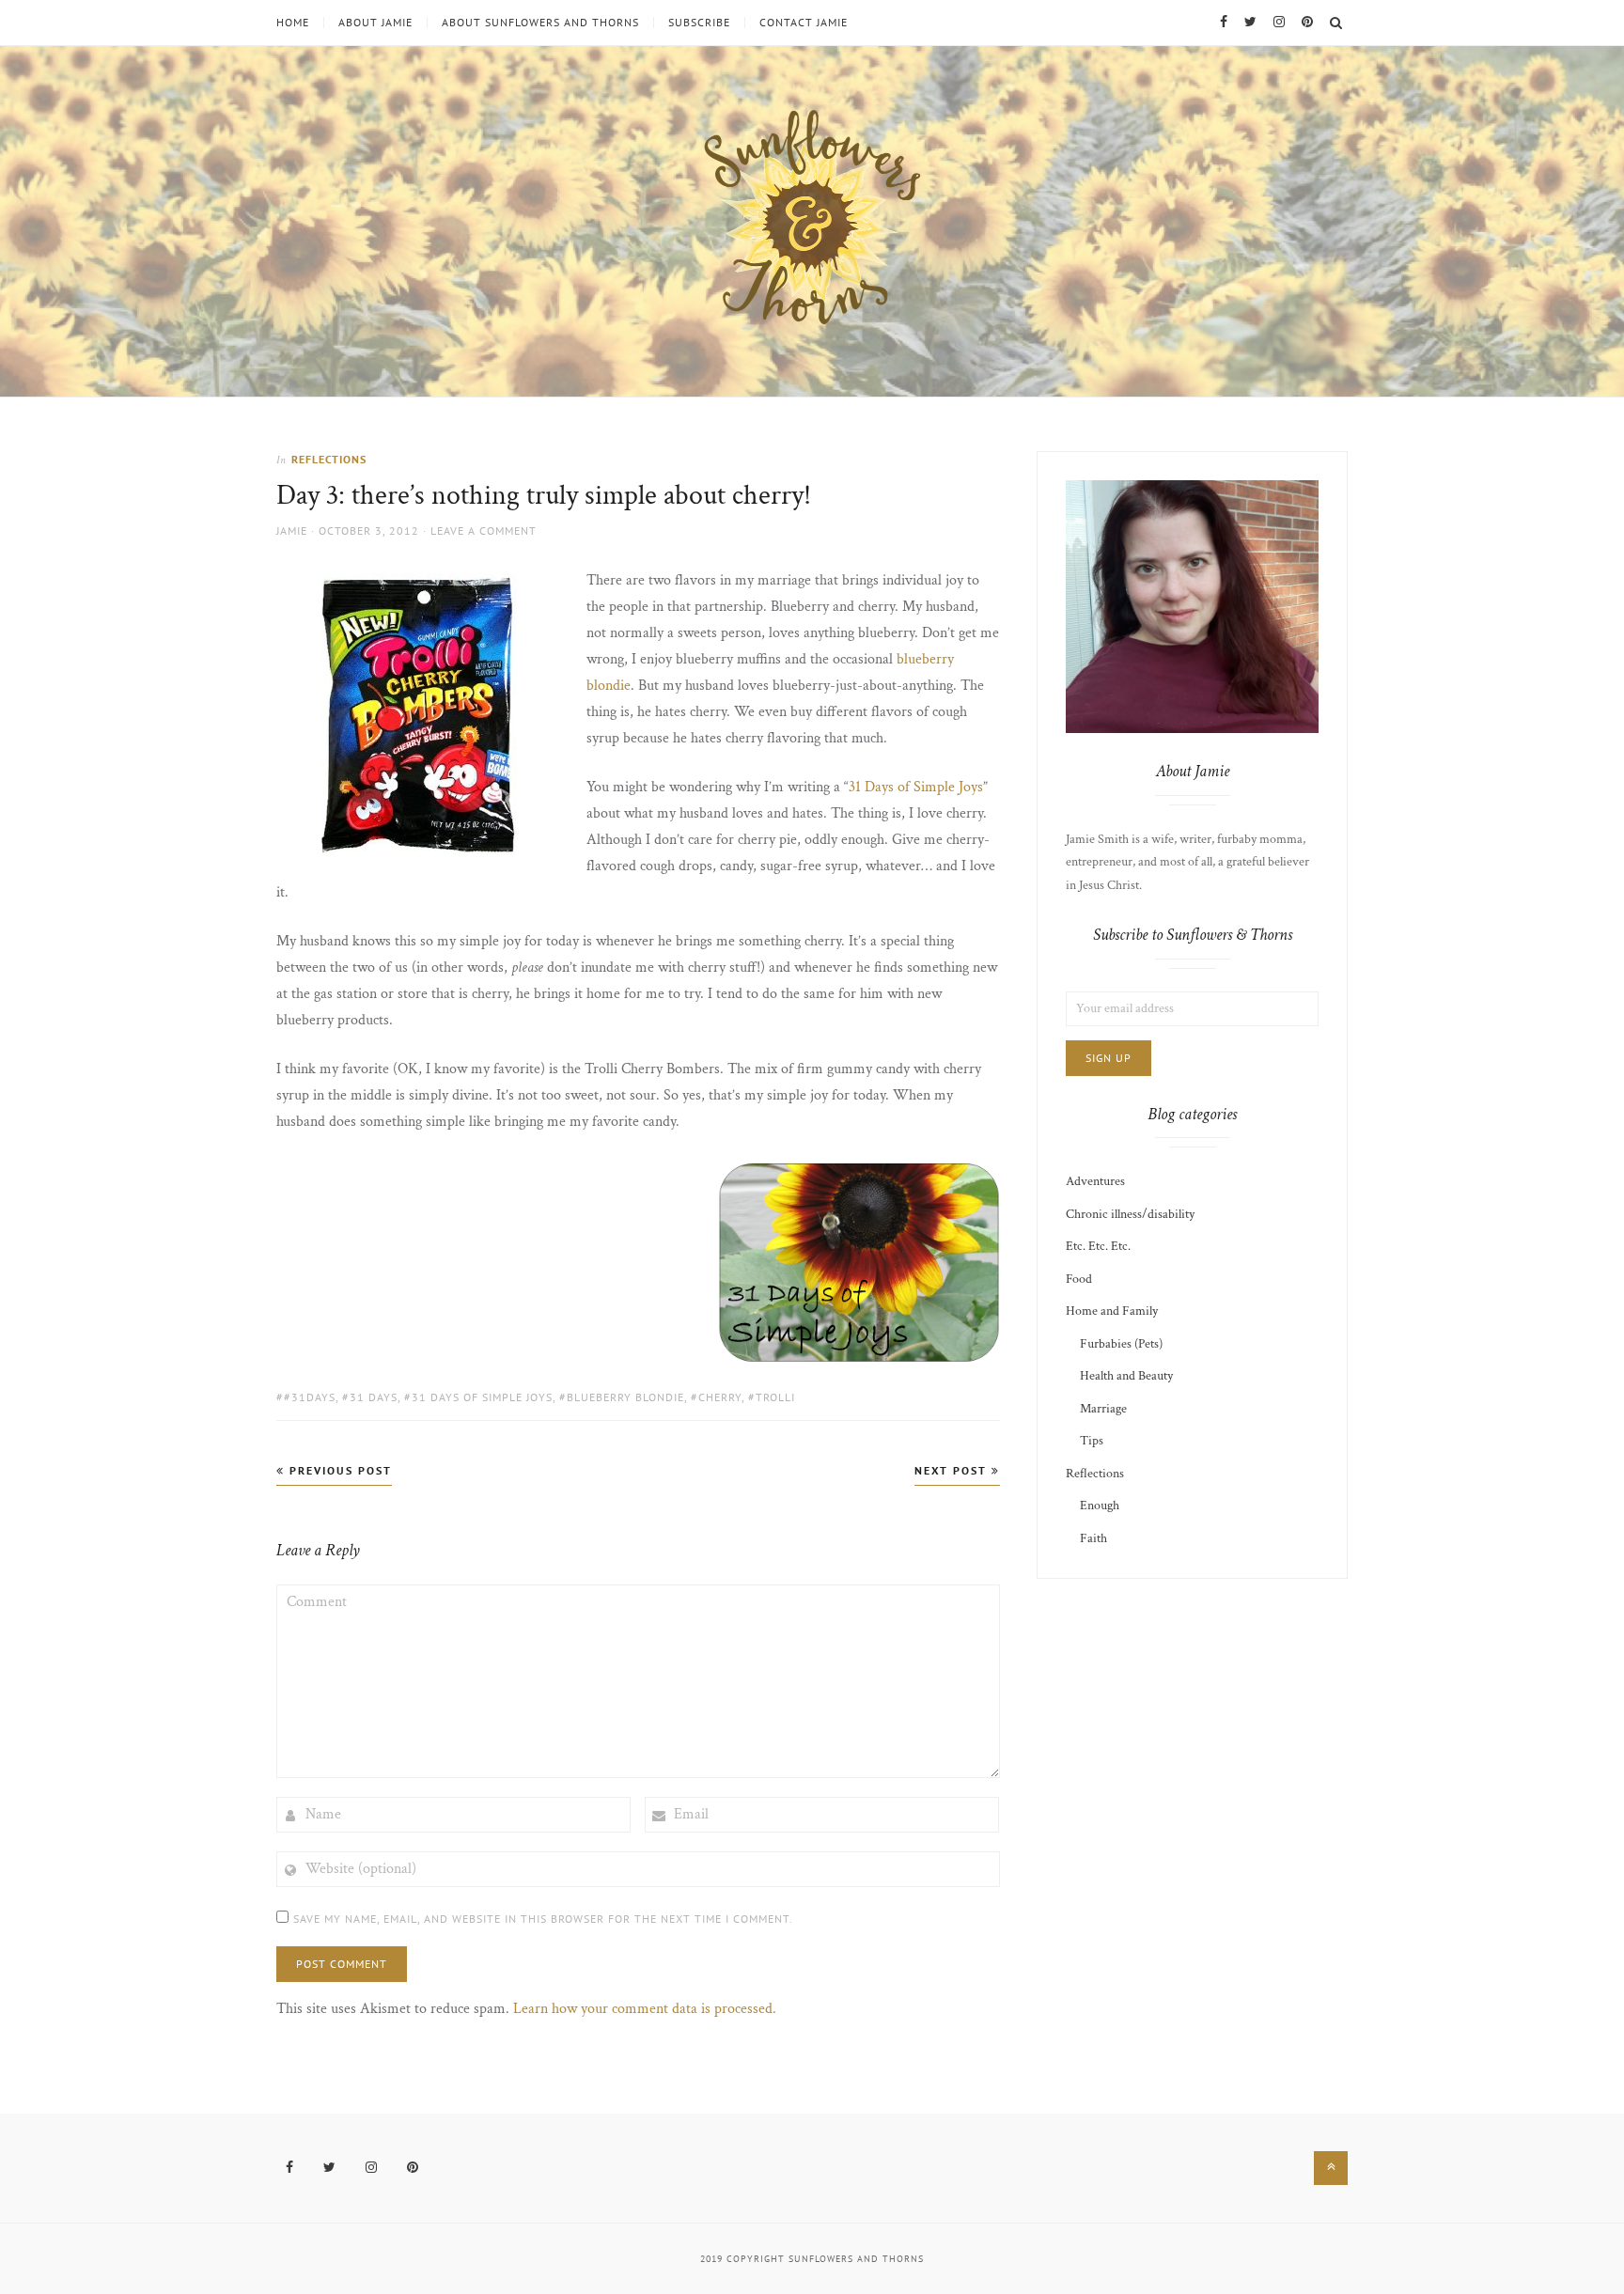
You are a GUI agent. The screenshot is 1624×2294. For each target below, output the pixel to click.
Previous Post (338, 1470)
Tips (1092, 1441)
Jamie (292, 531)
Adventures (1095, 1181)
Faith (1093, 1538)
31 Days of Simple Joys (916, 787)
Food (1079, 1279)
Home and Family (1112, 1311)
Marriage (1103, 1409)
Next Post (953, 1470)
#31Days (310, 1397)
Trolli (775, 1397)
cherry (720, 1397)
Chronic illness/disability (1130, 1214)
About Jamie (375, 23)
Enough (1100, 1506)
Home (293, 23)
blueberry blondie (625, 1397)
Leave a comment (484, 531)
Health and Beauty (1126, 1376)
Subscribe (699, 23)
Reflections (329, 459)
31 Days (374, 1397)
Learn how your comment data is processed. (645, 2009)
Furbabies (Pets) (1121, 1344)
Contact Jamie (804, 23)
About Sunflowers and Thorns (540, 23)
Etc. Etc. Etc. (1098, 1246)
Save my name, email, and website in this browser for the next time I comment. (543, 1919)
